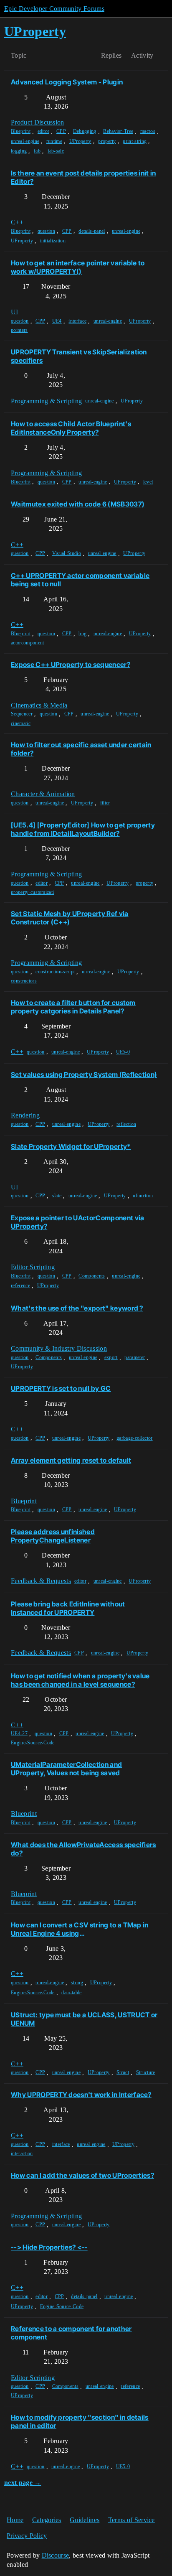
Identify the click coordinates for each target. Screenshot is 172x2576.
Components (92, 1276)
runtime (54, 141)
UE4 (57, 321)
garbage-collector (134, 1438)
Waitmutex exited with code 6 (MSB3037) (78, 504)
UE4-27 (19, 1733)
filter (105, 803)
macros (148, 131)
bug (82, 634)
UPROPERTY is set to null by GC (61, 1388)
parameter (135, 1357)
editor (44, 131)
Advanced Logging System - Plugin (67, 82)
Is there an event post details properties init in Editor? (83, 177)
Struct (123, 2072)
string (77, 1983)
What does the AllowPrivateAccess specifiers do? (83, 1849)
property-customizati (32, 892)
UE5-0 (123, 1052)
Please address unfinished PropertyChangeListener (53, 1536)
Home (15, 2520)
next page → (23, 2483)
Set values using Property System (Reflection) (84, 1074)
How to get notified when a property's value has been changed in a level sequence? (80, 1680)
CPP (61, 131)
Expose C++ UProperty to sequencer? (71, 664)
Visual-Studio (67, 553)
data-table (71, 1993)
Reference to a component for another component (71, 2333)
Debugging (85, 131)
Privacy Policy (27, 2536)
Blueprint (21, 131)
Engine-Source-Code (33, 1743)
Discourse (56, 2555)
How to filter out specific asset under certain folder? (81, 749)
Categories (47, 2520)
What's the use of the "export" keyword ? (77, 1308)
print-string (135, 141)
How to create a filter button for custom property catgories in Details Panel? (73, 1007)
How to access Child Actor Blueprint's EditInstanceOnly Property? (71, 428)
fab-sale (56, 151)
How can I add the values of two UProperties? (82, 2175)
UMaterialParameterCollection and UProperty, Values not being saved (66, 1769)
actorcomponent (27, 643)
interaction (22, 2153)
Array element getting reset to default (71, 1460)
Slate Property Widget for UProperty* (71, 1146)
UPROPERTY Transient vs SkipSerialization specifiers (79, 356)
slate (57, 1196)
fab (37, 151)
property (107, 141)
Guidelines (85, 2520)
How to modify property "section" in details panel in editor (80, 2421)
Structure (146, 2072)
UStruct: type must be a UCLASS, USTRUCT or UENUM (84, 2019)
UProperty (80, 141)
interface (77, 321)
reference (20, 1285)
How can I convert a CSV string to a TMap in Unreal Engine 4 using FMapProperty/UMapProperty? (80, 1929)
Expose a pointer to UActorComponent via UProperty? (77, 1222)
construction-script (55, 972)
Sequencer (22, 714)
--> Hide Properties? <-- (49, 2247)
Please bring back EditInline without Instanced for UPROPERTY (68, 1608)
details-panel (92, 231)
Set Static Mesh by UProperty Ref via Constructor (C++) (70, 918)
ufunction (143, 1196)
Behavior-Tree (118, 131)
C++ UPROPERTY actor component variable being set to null (80, 580)
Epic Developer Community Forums (54, 9)
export (111, 1357)
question (47, 231)
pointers (19, 330)
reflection (126, 1124)
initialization (53, 241)
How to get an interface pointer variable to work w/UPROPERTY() (78, 267)
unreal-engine (25, 141)
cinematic (21, 723)
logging (19, 151)
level (148, 482)
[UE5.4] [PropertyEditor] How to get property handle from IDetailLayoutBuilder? (83, 829)
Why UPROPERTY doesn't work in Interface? (81, 2095)
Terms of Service (132, 2520)
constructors (24, 981)
